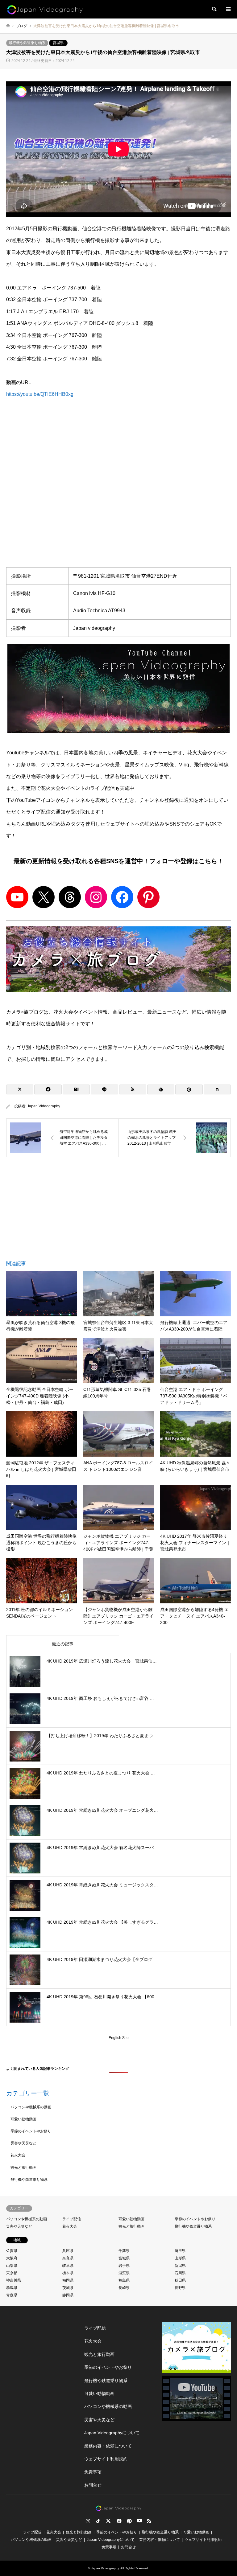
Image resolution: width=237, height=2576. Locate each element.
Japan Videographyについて (112, 2433)
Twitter (108, 2521)
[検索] (214, 9)
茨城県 (68, 2288)
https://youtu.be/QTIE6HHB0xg (40, 394)
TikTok (98, 2521)
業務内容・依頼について (108, 2446)
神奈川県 (14, 2280)
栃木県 (68, 2273)
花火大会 (18, 2155)
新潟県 (180, 2266)
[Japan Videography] (45, 9)
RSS (149, 2521)
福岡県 (68, 2280)
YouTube (139, 2521)
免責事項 (93, 2472)
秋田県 (180, 2280)
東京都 (12, 2273)
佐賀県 (12, 2251)
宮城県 (58, 43)
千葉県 (124, 2251)
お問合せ (93, 2485)
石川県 (180, 2273)
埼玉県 (180, 2251)
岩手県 (124, 2266)
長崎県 (124, 2288)
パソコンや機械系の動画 (31, 2107)
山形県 (180, 2258)
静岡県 (68, 2295)
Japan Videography (44, 1106)
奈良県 (68, 2258)
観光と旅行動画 (23, 2168)
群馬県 (12, 2288)
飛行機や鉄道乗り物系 (27, 43)
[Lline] (104, 1089)
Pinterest (129, 2521)
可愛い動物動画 (23, 2119)
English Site (119, 2038)
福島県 (124, 2280)
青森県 (12, 2295)
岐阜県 (68, 2266)
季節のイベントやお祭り (31, 2131)
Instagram (88, 2521)
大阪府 (12, 2258)
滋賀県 (124, 2273)
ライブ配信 (72, 2219)
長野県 (180, 2288)
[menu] (228, 9)
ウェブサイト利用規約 (106, 2459)
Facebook (118, 2521)
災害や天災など (23, 2143)
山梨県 (12, 2266)
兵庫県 (68, 2251)
